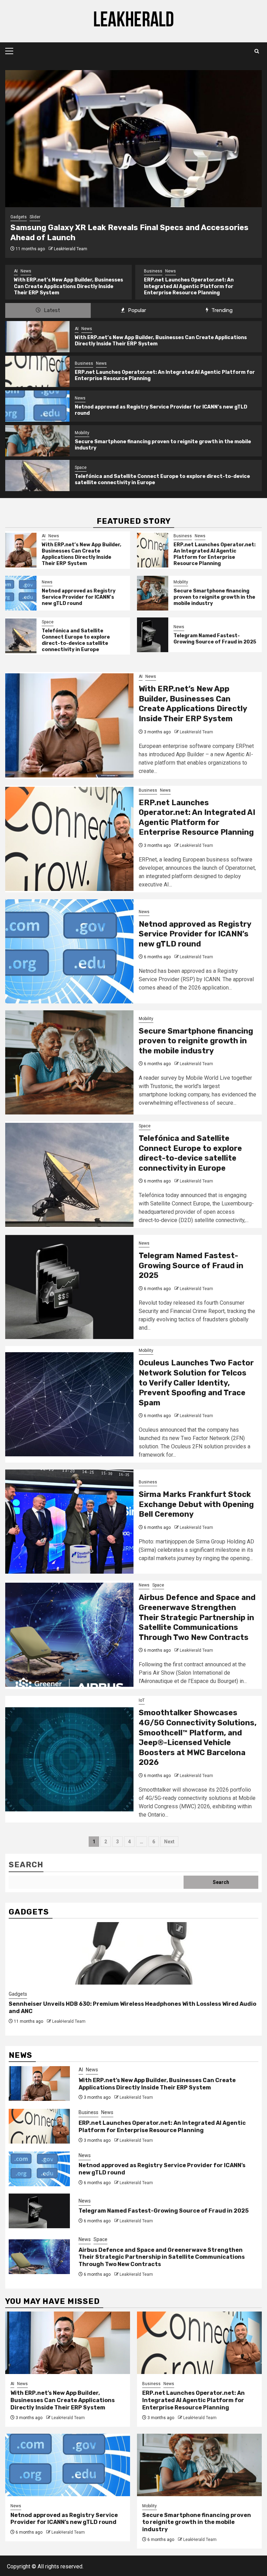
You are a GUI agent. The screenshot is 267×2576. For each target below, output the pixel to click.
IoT (142, 1700)
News (41, 271)
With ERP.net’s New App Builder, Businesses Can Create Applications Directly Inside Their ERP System (82, 554)
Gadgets (19, 217)
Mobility (82, 433)
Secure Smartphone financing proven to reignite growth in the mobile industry (214, 597)
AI (77, 329)
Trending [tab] (221, 310)
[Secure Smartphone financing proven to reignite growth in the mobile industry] (37, 441)
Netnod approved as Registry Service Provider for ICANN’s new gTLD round (191, 287)
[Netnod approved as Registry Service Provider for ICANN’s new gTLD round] (37, 406)
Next (169, 1842)
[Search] (257, 51)
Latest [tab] (51, 310)
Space (81, 468)
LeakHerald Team (71, 249)
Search (26, 1865)
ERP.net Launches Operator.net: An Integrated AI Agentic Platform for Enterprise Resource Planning (59, 286)
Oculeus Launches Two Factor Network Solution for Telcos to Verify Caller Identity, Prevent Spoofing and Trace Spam (196, 1383)
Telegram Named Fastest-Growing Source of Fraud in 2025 (215, 639)
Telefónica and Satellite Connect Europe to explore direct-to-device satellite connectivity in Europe (76, 640)
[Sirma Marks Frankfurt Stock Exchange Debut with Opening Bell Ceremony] (69, 1522)
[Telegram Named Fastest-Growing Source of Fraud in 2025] (153, 635)
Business (23, 271)
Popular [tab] (136, 310)
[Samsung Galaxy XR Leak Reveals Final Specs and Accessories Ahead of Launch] (133, 139)
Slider (35, 217)
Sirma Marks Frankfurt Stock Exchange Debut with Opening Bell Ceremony (196, 1504)
